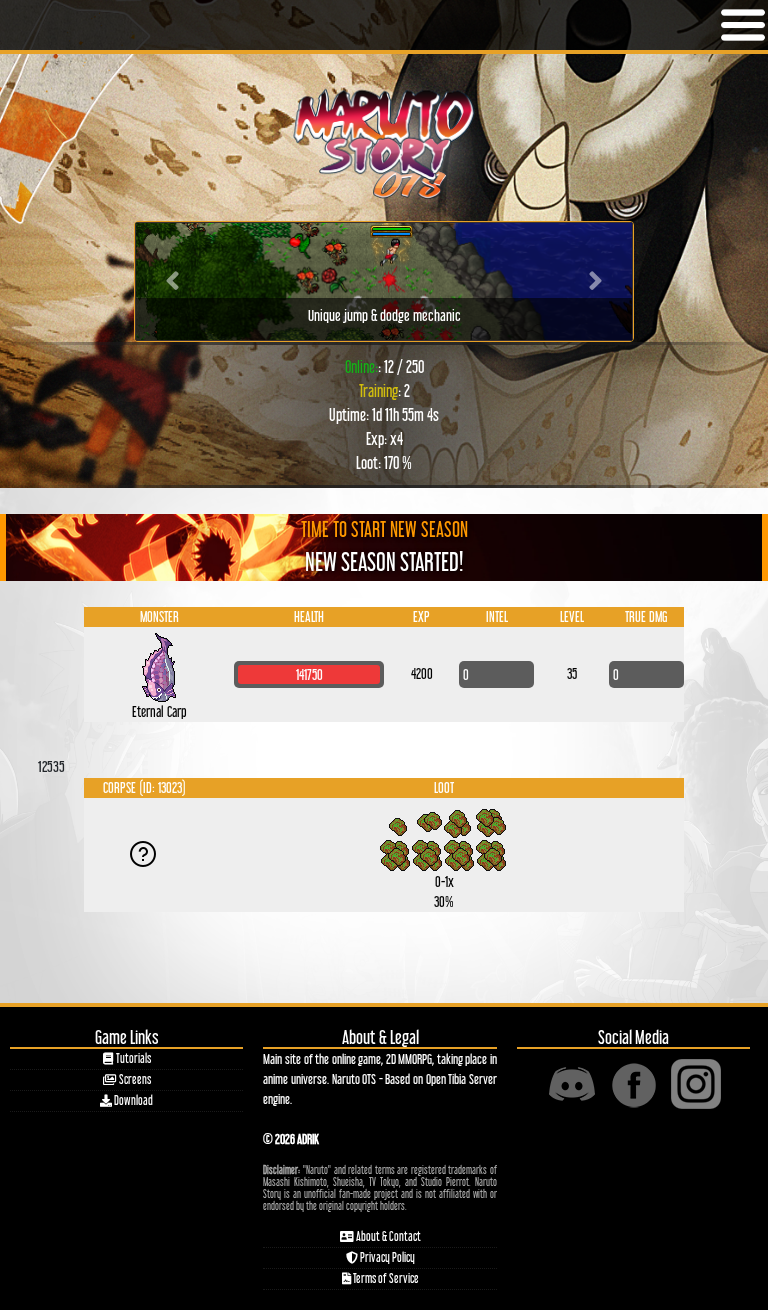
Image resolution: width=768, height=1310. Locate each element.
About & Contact (387, 1236)
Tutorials (132, 1058)
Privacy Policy (386, 1257)
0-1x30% (444, 857)
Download (132, 1100)
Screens (134, 1079)
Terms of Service (385, 1278)
